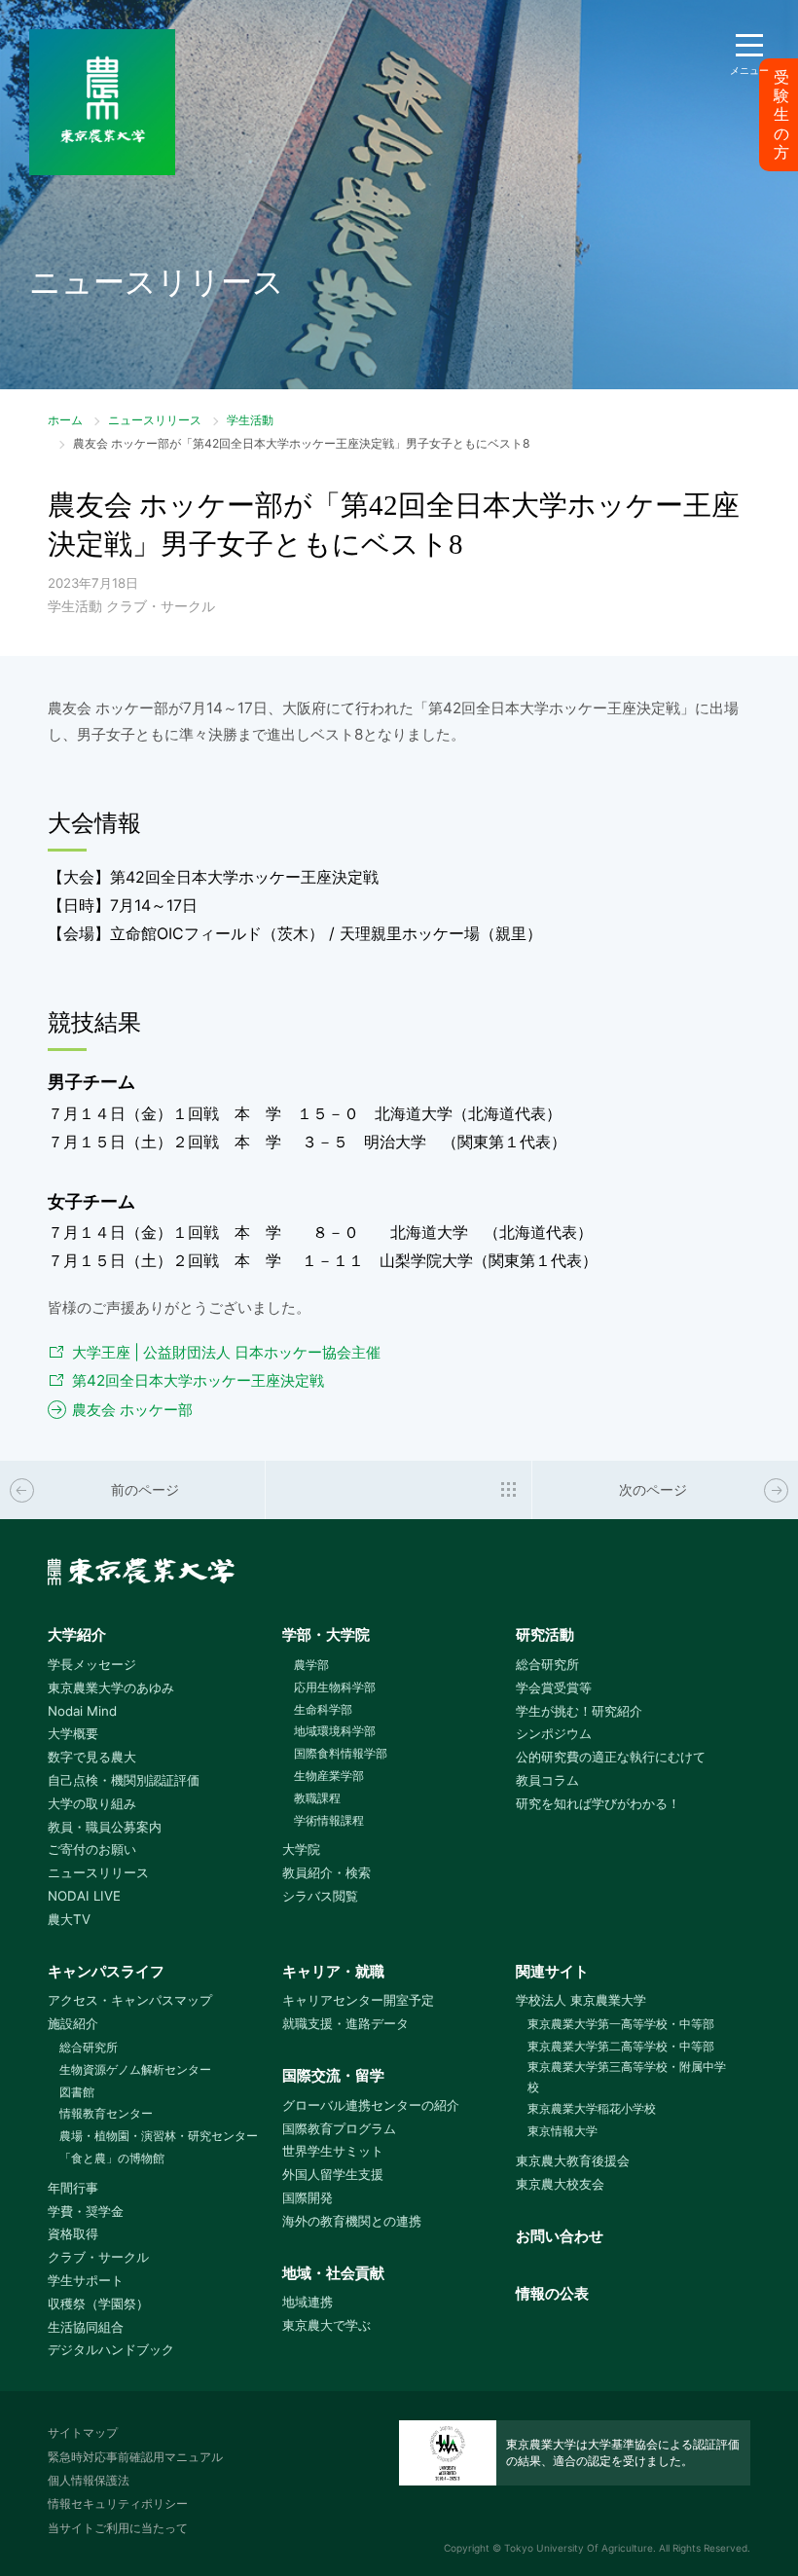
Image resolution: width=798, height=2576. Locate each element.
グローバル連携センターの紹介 (371, 2105)
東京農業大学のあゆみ (111, 1687)
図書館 (77, 2092)
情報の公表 (552, 2293)
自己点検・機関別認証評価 (124, 1780)
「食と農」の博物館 (112, 2158)
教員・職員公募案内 (105, 1827)
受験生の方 (781, 115)
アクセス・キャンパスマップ (130, 2000)
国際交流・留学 (333, 2075)
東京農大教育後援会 (573, 2160)
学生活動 (250, 420)
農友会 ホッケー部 (132, 1410)
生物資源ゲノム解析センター (135, 2069)
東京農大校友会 (560, 2184)
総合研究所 (547, 1664)
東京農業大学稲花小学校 (592, 2108)
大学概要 (73, 1733)
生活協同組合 (86, 2327)
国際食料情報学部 (341, 1753)
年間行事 (73, 2188)
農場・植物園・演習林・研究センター (159, 2136)
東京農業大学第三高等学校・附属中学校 (627, 2077)
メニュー (749, 70)
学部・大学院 (326, 1634)
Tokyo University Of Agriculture (579, 2548)
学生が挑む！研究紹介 (579, 1711)
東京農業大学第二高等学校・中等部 (621, 2046)
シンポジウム (554, 1733)
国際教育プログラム (339, 2128)
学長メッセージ (92, 1664)
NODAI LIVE (84, 1896)
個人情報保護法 (89, 2480)
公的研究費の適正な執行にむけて (611, 1757)
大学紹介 (77, 1634)
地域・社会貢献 (333, 2273)
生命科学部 (323, 1709)
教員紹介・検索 (326, 1872)
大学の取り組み (92, 1803)
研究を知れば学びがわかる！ (598, 1803)
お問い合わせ (560, 2236)
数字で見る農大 (92, 1757)
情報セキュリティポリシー (118, 2503)
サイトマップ (83, 2432)
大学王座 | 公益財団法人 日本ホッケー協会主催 (226, 1352)
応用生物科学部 (335, 1687)
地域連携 (308, 2302)
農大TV (69, 1919)
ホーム (65, 420)
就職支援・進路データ (345, 2023)
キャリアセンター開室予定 (358, 2000)
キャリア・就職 (333, 1971)
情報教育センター (106, 2113)
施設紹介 (73, 2023)
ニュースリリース (155, 420)
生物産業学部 (329, 1776)
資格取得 (73, 2233)
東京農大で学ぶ (326, 2325)
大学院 (301, 1849)
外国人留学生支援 (333, 2174)
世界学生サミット (333, 2151)
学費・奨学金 (86, 2211)
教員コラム (547, 1780)
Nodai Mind (82, 1711)
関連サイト (552, 1971)
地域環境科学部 (335, 1731)
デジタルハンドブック (111, 2349)
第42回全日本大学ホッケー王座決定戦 (198, 1380)
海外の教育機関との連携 (352, 2221)
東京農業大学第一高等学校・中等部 (621, 2024)
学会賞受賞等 (554, 1687)
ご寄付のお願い (92, 1849)
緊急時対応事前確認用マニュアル (135, 2457)
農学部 (311, 1665)
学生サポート (86, 2280)
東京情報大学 (562, 2131)
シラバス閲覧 (320, 1896)
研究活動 (545, 1634)
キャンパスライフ (106, 1971)
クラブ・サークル (98, 2257)
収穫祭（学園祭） (98, 2304)
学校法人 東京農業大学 (581, 2000)
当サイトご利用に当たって (118, 2528)
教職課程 (317, 1798)
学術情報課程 (329, 1820)
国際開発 (308, 2197)
